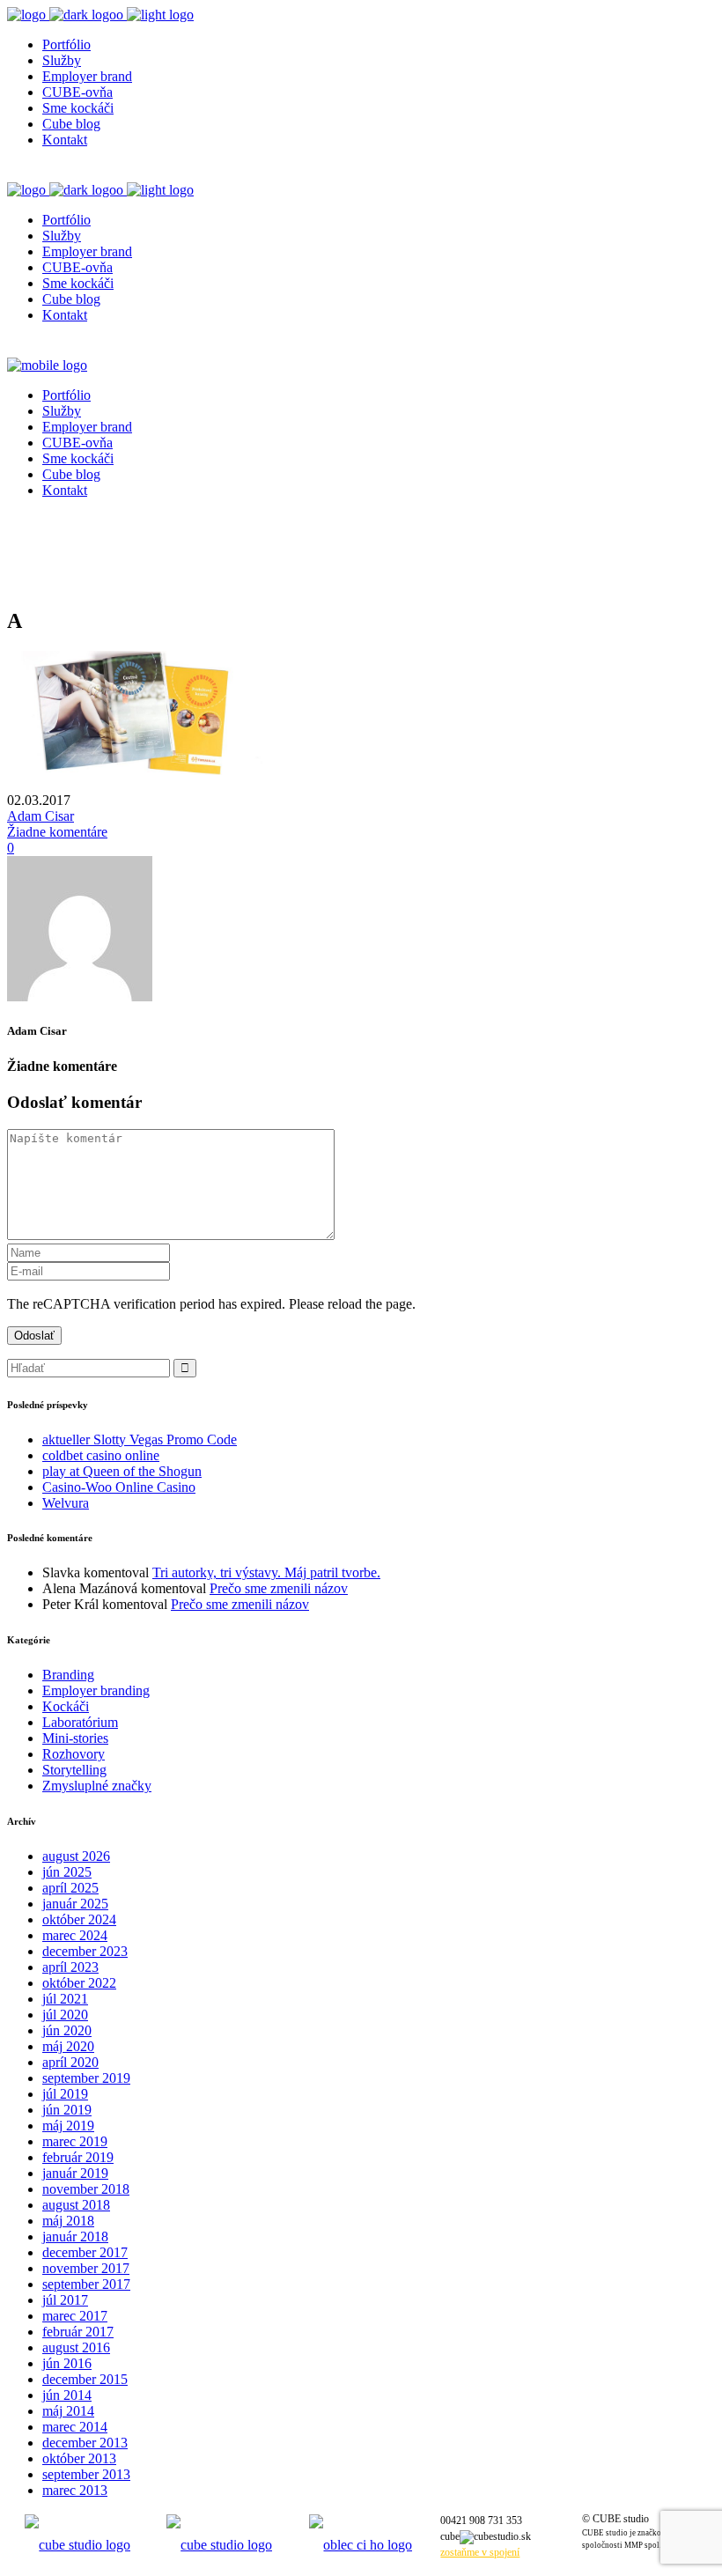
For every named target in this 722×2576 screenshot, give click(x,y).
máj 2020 (68, 2046)
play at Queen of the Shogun (122, 1471)
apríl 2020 (70, 2062)
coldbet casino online (101, 1455)
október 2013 (79, 2458)
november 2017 (86, 2268)
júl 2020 (65, 2015)
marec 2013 (75, 2490)
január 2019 (75, 2173)
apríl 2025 (70, 1888)
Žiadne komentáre (57, 832)
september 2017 (86, 2284)
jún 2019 (67, 2110)
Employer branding (96, 1690)
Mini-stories (75, 1738)
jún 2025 (67, 1872)
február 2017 (78, 2332)
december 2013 (85, 2443)
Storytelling (74, 1770)
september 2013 (86, 2474)
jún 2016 (67, 2363)
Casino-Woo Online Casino (119, 1487)
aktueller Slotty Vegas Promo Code (140, 1439)
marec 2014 (75, 2427)
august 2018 (76, 2205)
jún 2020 (67, 2030)
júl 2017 (65, 2300)
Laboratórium (80, 1722)
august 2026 (76, 1856)
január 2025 (75, 1904)
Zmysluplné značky (97, 1786)
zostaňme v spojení (480, 2552)
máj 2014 (68, 2411)
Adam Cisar (41, 816)
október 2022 (79, 1983)
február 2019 (78, 2157)
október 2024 (79, 1919)
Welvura (66, 1503)
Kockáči (66, 1706)
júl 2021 (65, 1999)
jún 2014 (67, 2395)
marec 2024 (75, 1935)
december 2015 (85, 2379)
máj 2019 (68, 2126)
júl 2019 (65, 2094)
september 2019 (86, 2078)
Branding (68, 1675)
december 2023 (85, 1951)
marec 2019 (75, 2141)
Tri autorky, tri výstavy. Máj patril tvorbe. (266, 1572)
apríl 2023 (70, 1967)
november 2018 (86, 2189)
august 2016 (76, 2347)
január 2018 (75, 2236)
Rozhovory (74, 1754)
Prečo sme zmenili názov (279, 1588)
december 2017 (85, 2252)
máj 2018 (68, 2221)
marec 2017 (75, 2316)
